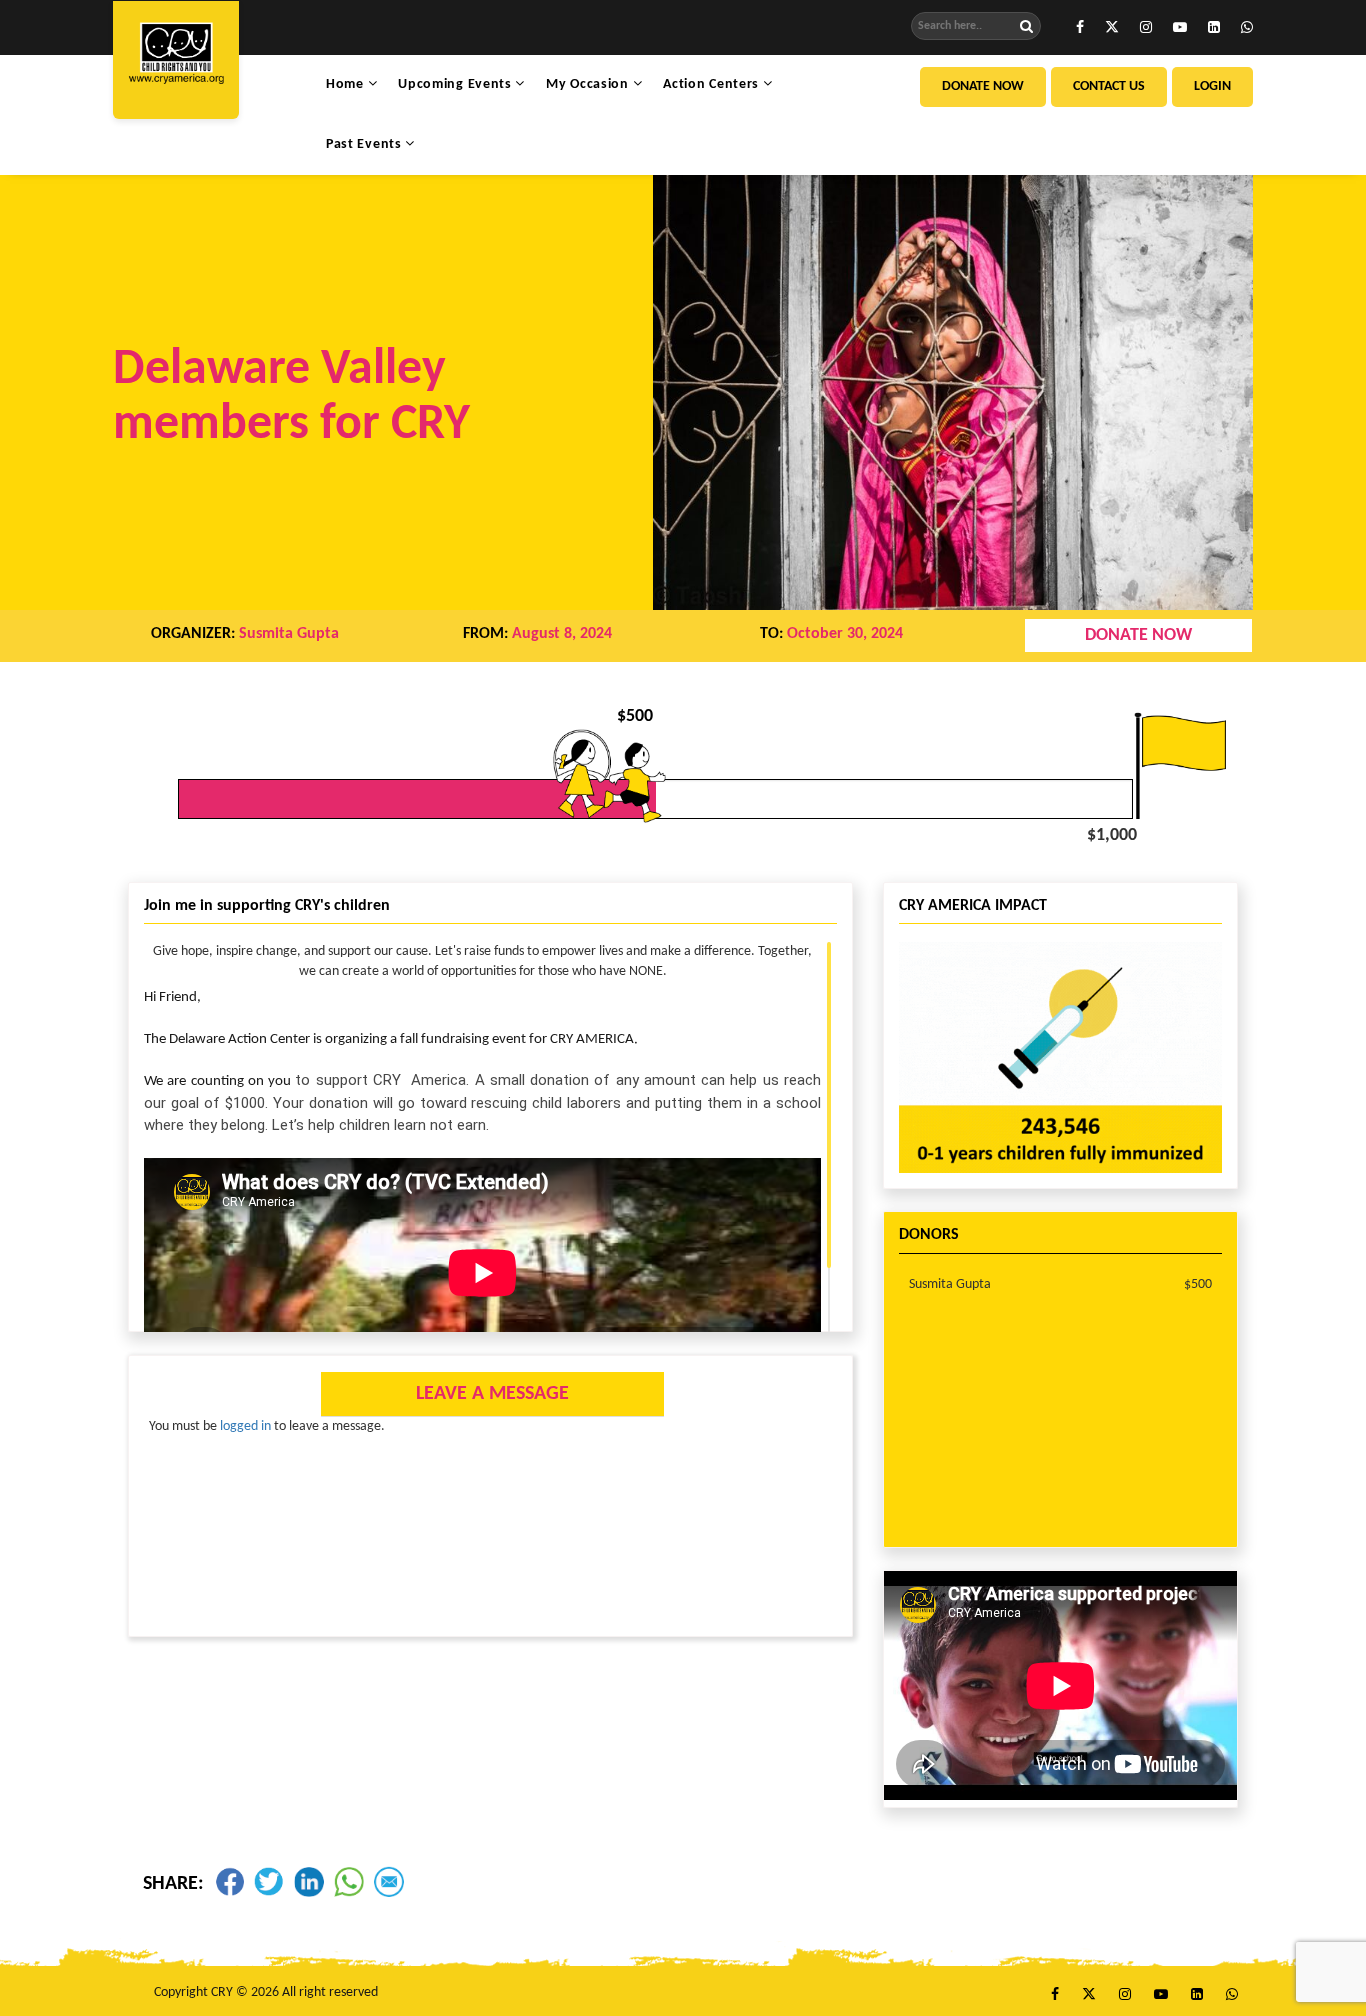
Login (1212, 86)
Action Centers (713, 84)
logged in (245, 1426)
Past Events (365, 144)
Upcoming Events (456, 84)
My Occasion (589, 84)
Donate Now (983, 86)
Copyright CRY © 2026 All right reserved (266, 1992)
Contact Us (1109, 86)
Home (347, 84)
